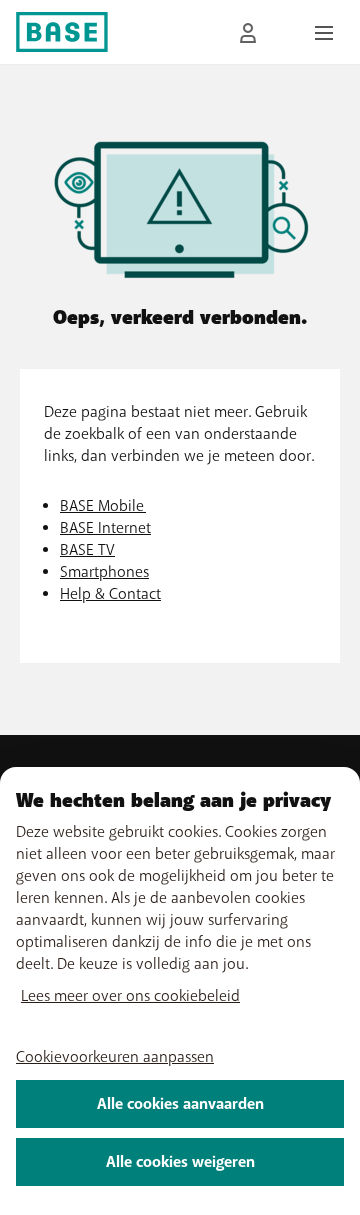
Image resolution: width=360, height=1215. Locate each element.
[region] (180, 991)
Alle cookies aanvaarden (180, 1104)
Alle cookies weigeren (180, 1162)
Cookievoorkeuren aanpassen (115, 1057)
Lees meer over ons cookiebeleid (130, 996)
